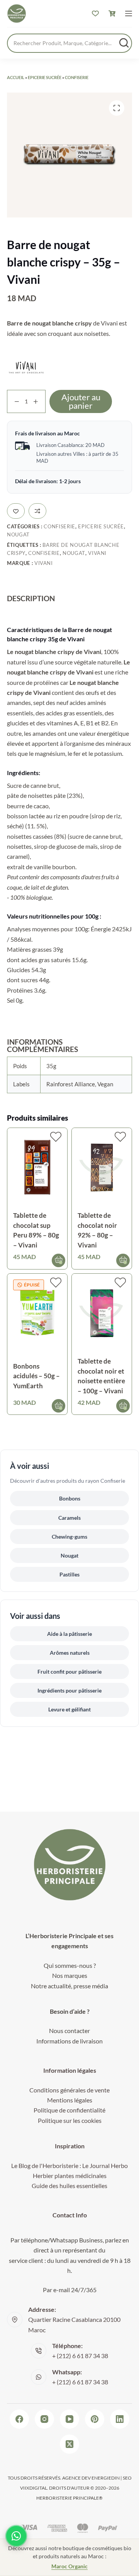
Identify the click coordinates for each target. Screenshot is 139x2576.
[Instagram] (44, 2419)
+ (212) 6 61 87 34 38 (80, 2356)
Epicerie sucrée (45, 77)
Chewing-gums (69, 1537)
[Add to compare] (37, 511)
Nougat (18, 534)
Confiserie (77, 77)
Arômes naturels (70, 1653)
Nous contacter (69, 2031)
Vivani (97, 553)
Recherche (124, 43)
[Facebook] (19, 2419)
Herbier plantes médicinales (70, 2176)
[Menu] (129, 13)
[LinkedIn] (120, 2419)
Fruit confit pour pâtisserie (69, 1672)
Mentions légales (70, 2100)
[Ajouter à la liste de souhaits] (16, 511)
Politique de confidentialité (69, 2110)
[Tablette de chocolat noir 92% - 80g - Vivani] (102, 1168)
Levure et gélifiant (69, 1709)
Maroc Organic (69, 2566)
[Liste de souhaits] (95, 13)
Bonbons (70, 1498)
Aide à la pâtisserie (69, 1634)
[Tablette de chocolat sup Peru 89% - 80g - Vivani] (37, 1168)
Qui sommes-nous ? (70, 1965)
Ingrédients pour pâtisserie (69, 1690)
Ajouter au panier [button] (58, 1260)
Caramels (69, 1518)
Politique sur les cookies (70, 2120)
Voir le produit (58, 1406)
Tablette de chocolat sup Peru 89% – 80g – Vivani (36, 1230)
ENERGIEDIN (106, 2478)
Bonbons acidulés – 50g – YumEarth (36, 1376)
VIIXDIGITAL (34, 2488)
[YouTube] (69, 2419)
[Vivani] (26, 367)
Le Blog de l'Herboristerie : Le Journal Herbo (69, 2165)
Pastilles (69, 1574)
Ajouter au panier (81, 401)
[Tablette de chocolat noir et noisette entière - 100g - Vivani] (102, 1314)
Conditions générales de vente (69, 2090)
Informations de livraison (69, 2041)
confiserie (44, 553)
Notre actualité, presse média (69, 1986)
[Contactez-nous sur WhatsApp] (16, 2536)
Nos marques (70, 1975)
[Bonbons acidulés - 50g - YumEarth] (37, 1314)
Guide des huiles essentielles (69, 2186)
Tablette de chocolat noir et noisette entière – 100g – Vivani (101, 1376)
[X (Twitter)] (69, 2444)
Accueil (16, 77)
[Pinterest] (95, 2419)
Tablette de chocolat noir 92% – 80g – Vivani (97, 1230)
